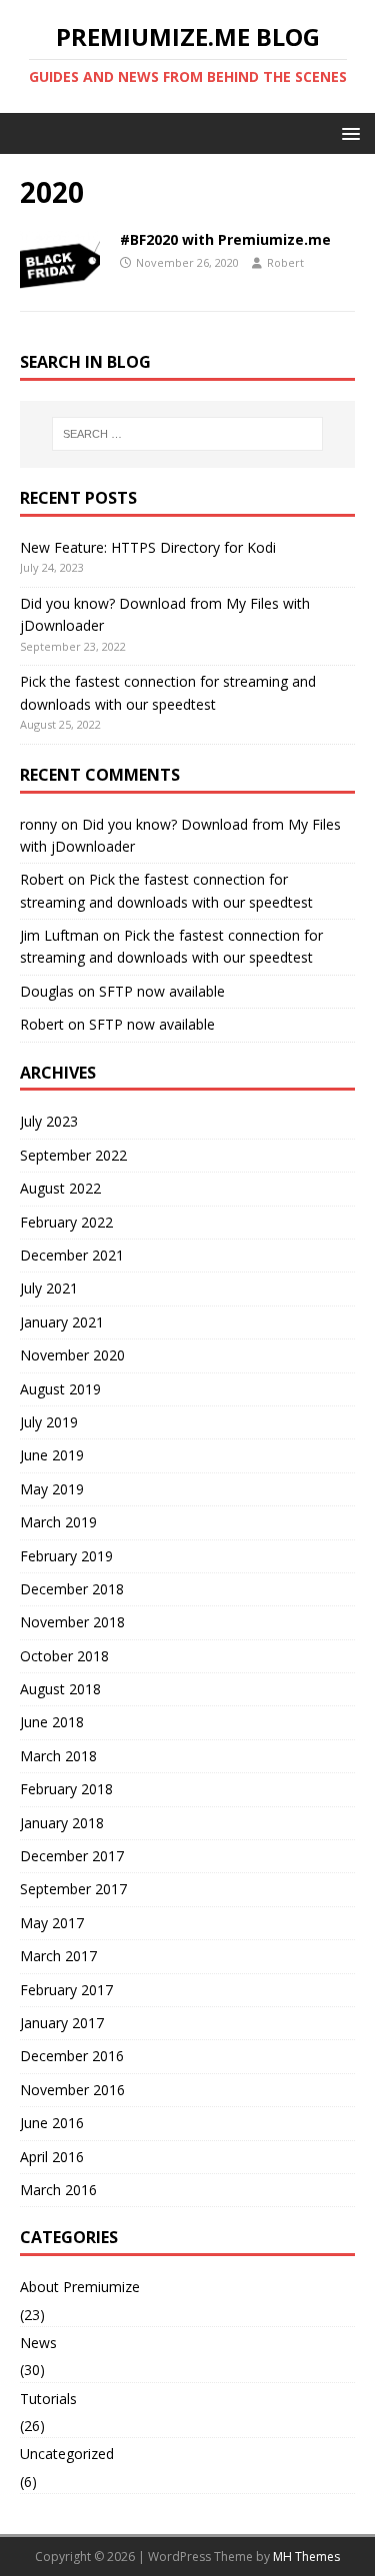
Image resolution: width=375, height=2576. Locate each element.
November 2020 (72, 1355)
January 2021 (62, 1322)
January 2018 (62, 1823)
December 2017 (72, 1856)
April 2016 (52, 2157)
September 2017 (73, 1889)
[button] (347, 132)
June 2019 (52, 1455)
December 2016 (72, 2056)
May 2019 (52, 1489)
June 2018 (52, 1722)
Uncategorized (67, 2454)
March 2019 (58, 1522)
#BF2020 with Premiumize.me (225, 239)
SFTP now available (162, 991)
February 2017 (66, 1990)
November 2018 (72, 1622)
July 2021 (49, 1288)
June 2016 (52, 2123)
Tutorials (48, 2399)
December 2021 (72, 1255)
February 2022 (66, 1222)
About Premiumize (80, 2287)
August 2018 (60, 1689)
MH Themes (306, 2557)
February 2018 (66, 1789)
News (38, 2343)
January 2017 (62, 2023)
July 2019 (49, 1422)
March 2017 (58, 1956)
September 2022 (73, 1155)
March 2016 (58, 2190)
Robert (285, 262)
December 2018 (72, 1589)
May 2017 (52, 1923)
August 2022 (60, 1188)
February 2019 (66, 1556)
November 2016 (72, 2090)
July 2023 (49, 1121)
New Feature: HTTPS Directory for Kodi (148, 547)
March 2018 (58, 1756)
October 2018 (64, 1656)
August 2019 (60, 1389)
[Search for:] (188, 434)
